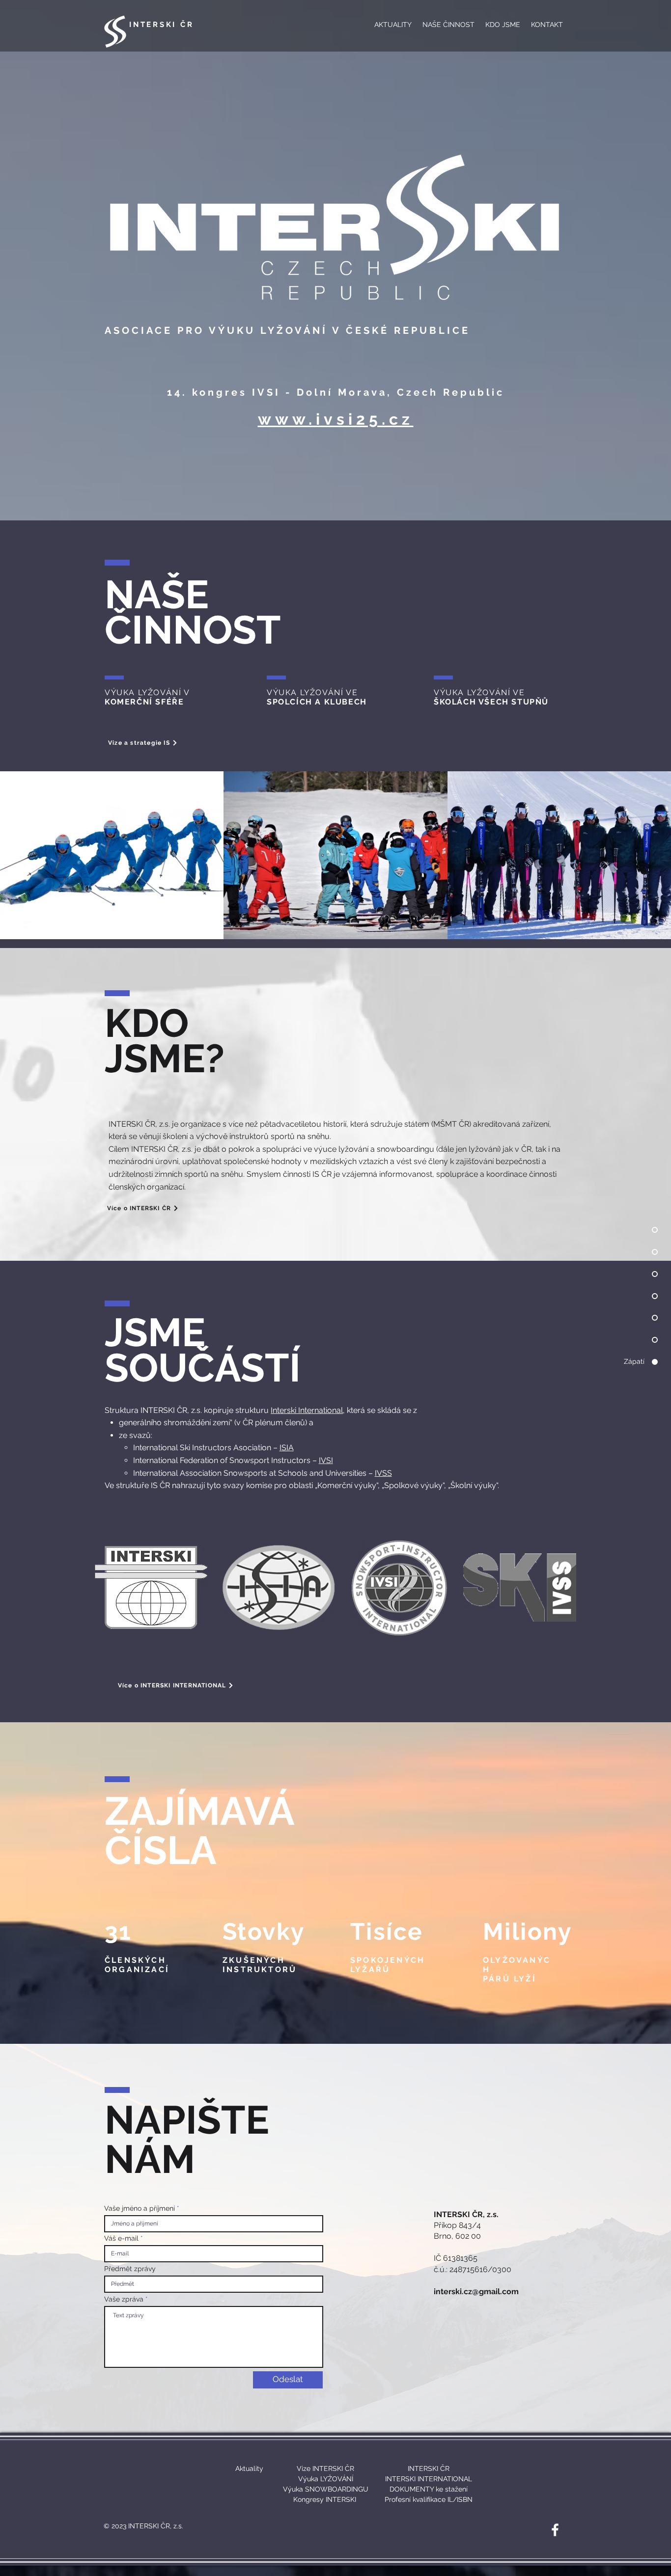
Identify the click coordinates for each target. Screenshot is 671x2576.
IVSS (383, 1473)
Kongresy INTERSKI (325, 2499)
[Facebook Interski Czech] (555, 2530)
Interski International (307, 1410)
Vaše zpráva (124, 2299)
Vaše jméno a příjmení (140, 2208)
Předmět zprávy (130, 2269)
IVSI (326, 1460)
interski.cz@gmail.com (476, 2291)
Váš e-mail (121, 2238)
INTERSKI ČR (161, 25)
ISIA (287, 1448)
